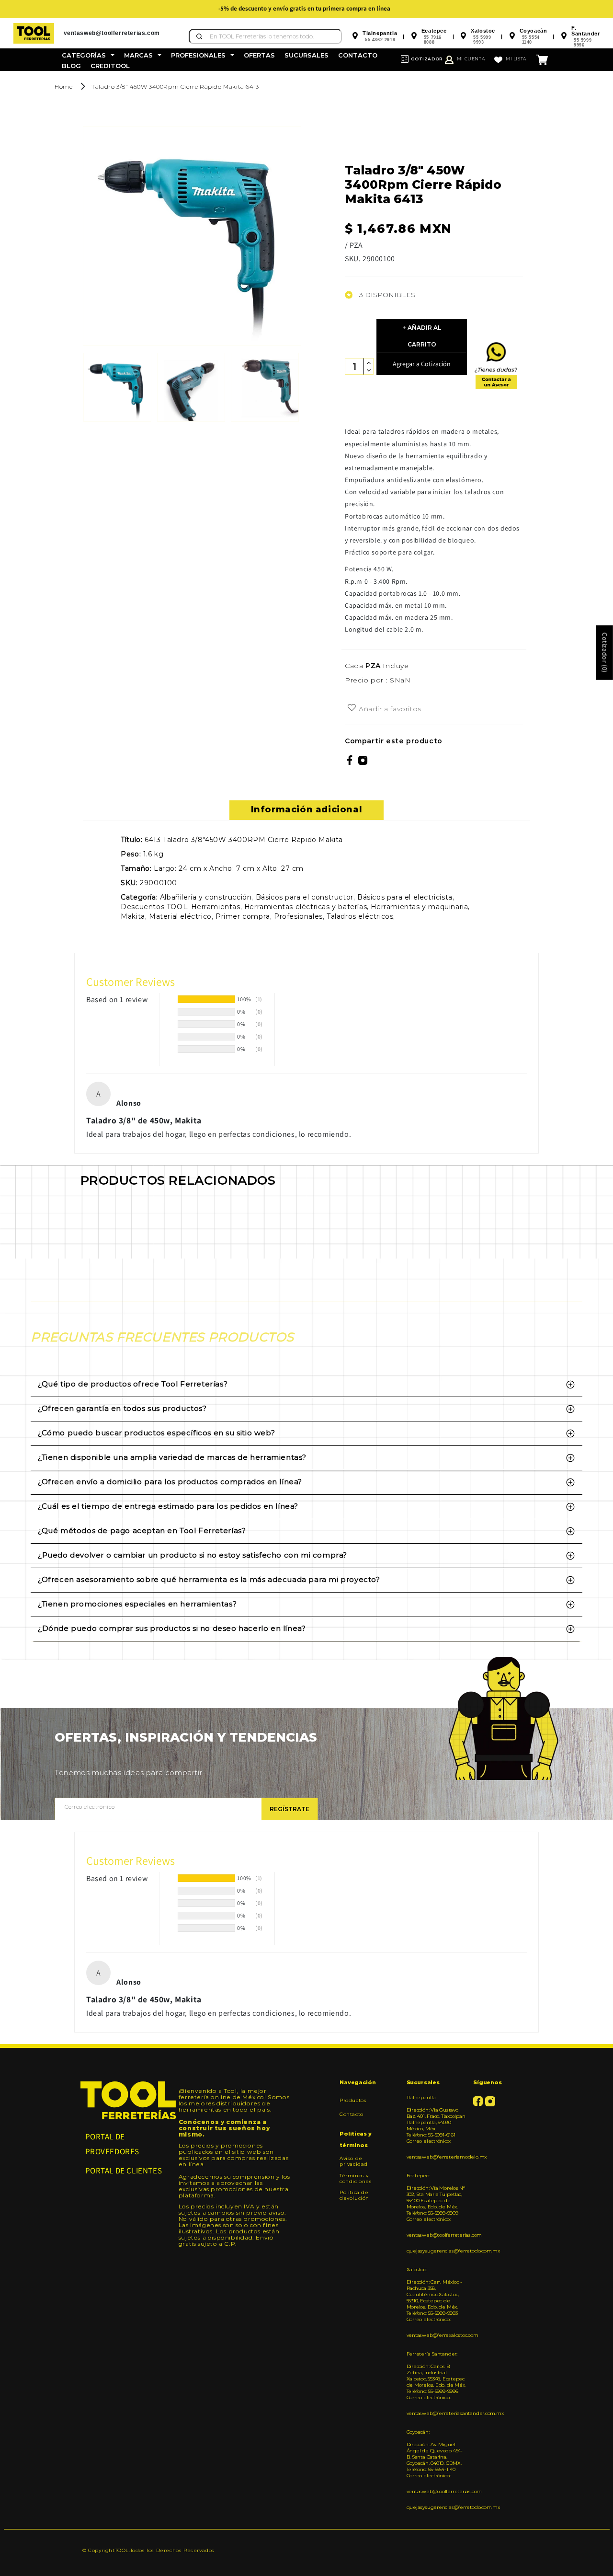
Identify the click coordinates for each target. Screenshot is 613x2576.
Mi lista (516, 59)
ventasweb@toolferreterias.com (436, 2235)
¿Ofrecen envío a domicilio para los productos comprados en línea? (170, 1482)
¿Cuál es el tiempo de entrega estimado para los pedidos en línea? (168, 1506)
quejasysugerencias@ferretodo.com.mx (436, 2251)
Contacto (352, 2114)
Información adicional (307, 809)
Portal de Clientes (124, 2171)
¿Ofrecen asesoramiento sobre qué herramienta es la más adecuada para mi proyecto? (209, 1579)
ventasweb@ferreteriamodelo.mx (436, 2157)
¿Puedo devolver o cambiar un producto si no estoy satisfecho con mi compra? (193, 1555)
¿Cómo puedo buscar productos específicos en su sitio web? (156, 1433)
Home (63, 87)
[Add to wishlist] (352, 708)
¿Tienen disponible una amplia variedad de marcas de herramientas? (172, 1457)
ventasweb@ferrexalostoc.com (436, 2335)
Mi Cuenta (471, 59)
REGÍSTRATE (289, 1809)
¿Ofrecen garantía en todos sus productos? (122, 1408)
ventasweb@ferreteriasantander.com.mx (436, 2413)
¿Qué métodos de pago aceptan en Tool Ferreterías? (142, 1531)
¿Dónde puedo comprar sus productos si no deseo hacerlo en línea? (172, 1628)
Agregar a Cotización (422, 364)
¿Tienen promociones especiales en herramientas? (137, 1604)
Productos (353, 2101)
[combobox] (265, 36)
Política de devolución (354, 2195)
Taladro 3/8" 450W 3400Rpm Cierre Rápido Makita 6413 (175, 87)
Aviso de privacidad (354, 2161)
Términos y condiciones (356, 2178)
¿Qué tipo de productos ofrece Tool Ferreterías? (133, 1384)
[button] (88, 55)
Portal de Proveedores (113, 2144)
